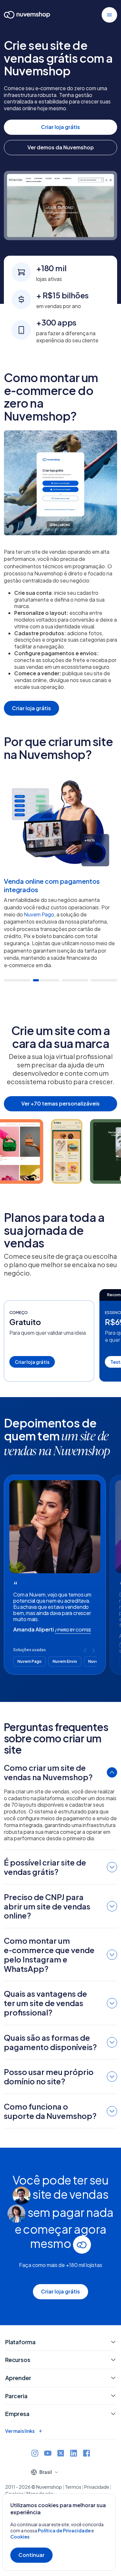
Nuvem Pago (39, 914)
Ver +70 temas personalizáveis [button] (60, 1103)
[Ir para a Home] (27, 16)
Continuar (31, 2555)
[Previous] (85, 1650)
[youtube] (48, 2454)
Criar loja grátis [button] (60, 127)
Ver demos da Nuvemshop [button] (61, 147)
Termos (73, 2487)
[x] (61, 2454)
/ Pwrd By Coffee (73, 1630)
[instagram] (35, 2454)
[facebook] (86, 2454)
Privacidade (97, 2487)
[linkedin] (74, 2454)
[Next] (94, 1650)
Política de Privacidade (65, 2530)
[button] (109, 15)
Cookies (20, 2537)
